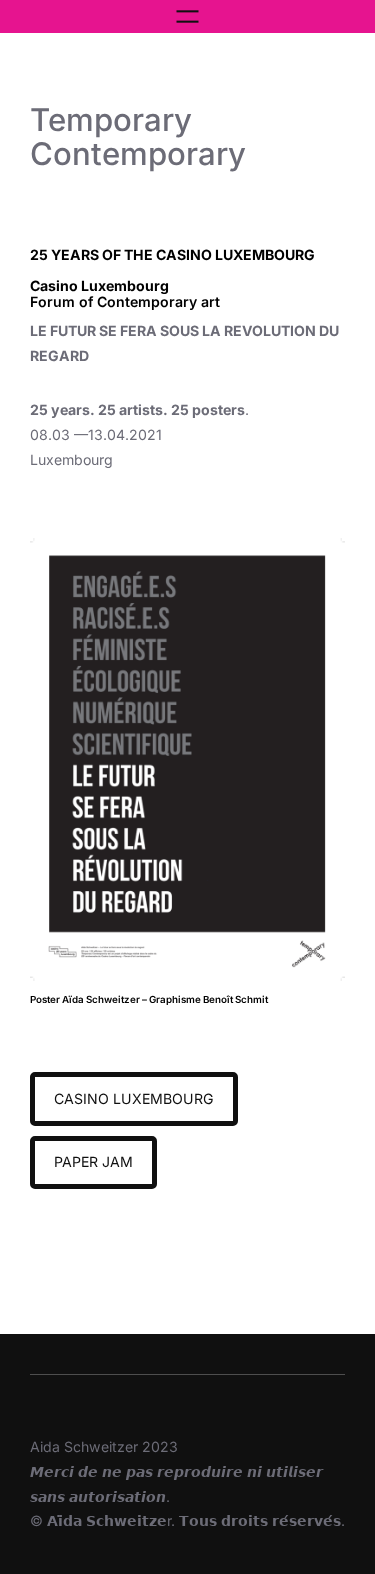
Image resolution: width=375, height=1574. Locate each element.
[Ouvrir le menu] (187, 16)
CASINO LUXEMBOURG (134, 1098)
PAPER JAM (93, 1161)
